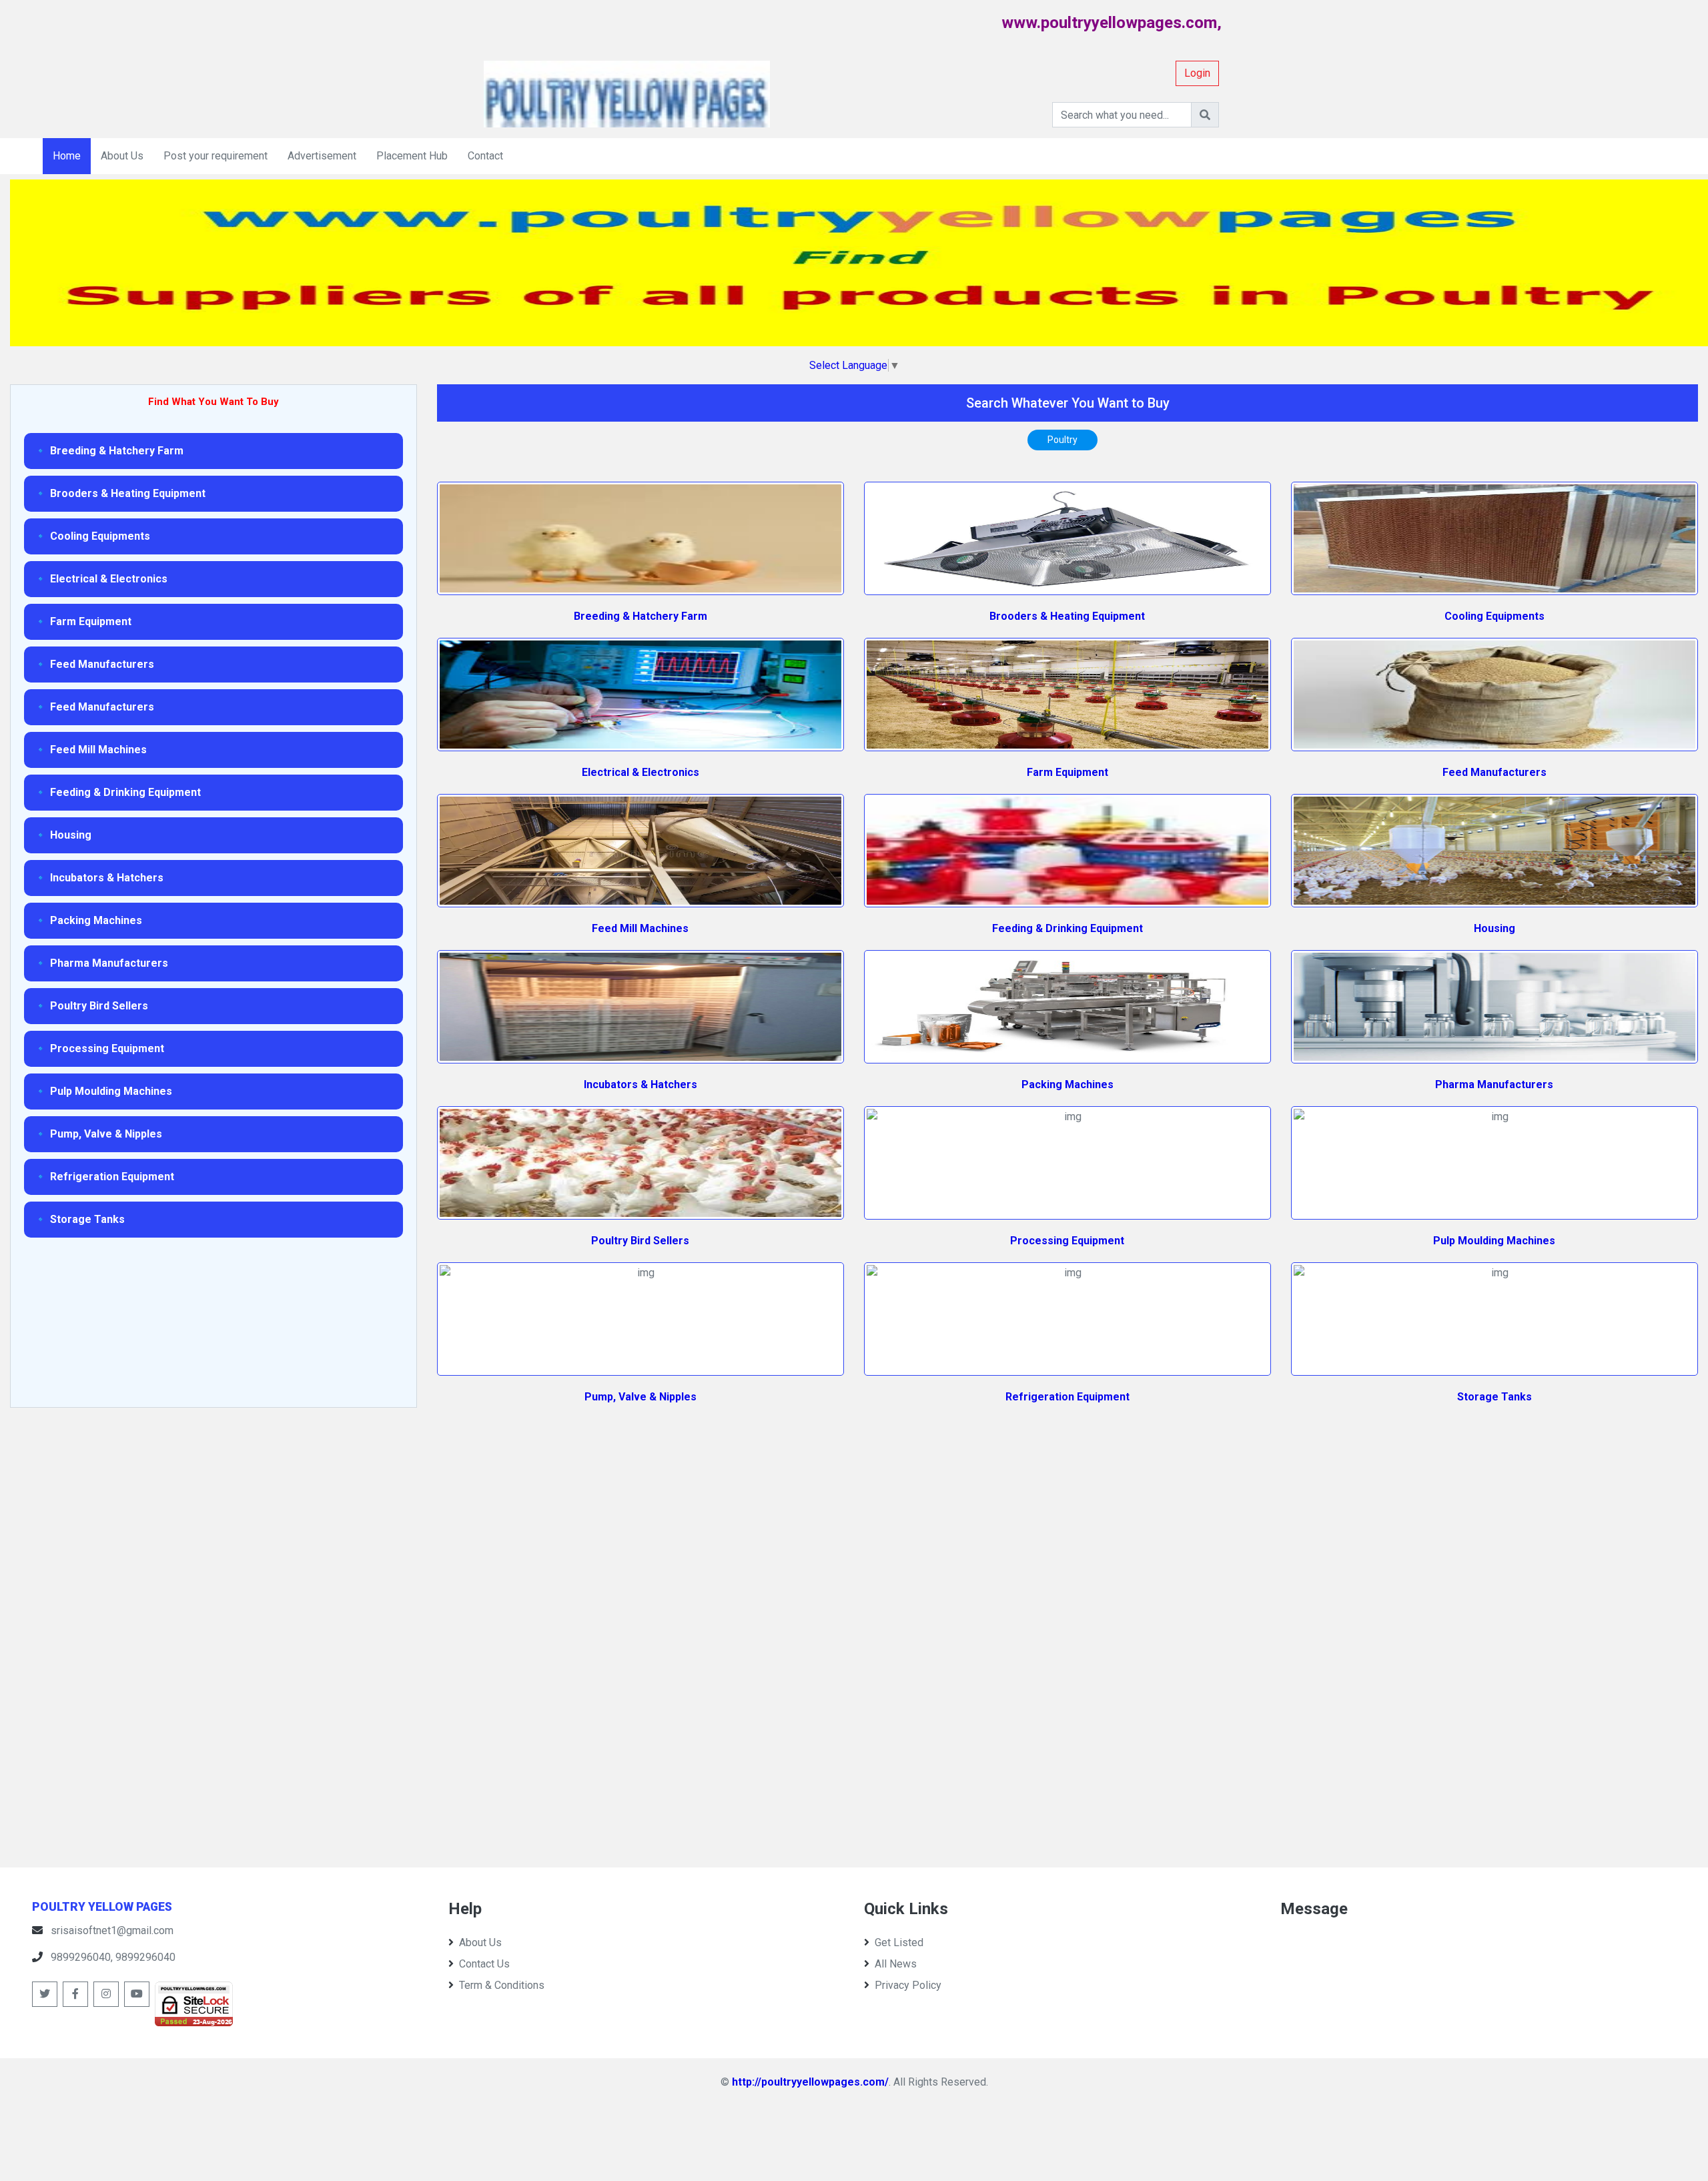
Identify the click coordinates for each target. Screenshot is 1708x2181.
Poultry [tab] (1062, 440)
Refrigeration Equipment (1067, 1397)
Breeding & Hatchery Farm (640, 616)
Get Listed (899, 1942)
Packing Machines (1067, 1084)
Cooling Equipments (1494, 616)
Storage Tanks (1494, 1397)
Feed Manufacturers (1494, 772)
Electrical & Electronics (640, 772)
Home (67, 156)
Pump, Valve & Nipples (640, 1397)
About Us (122, 156)
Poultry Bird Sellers (640, 1241)
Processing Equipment (1067, 1241)
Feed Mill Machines (640, 928)
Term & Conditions (502, 1985)
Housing (1494, 928)
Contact (485, 156)
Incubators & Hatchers (640, 1084)
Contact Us (484, 1964)
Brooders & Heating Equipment (1067, 616)
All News (896, 1964)
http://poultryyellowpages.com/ (810, 2082)
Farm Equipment (1067, 772)
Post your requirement (216, 156)
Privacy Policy (908, 1985)
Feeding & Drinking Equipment (1067, 928)
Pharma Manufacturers (1494, 1084)
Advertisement (322, 156)
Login (1197, 73)
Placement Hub (412, 156)
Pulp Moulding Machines (1494, 1241)
